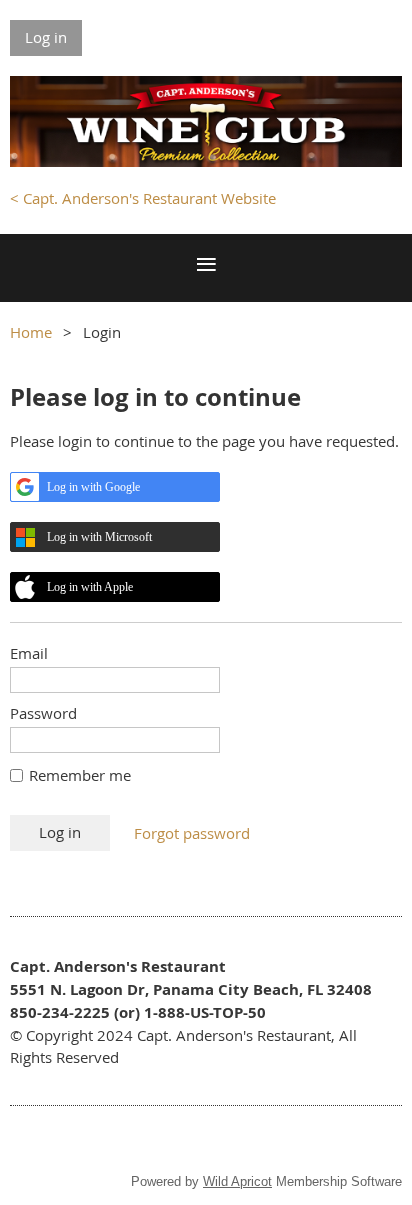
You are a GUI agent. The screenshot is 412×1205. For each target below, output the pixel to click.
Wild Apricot (237, 1181)
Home (31, 332)
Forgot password (192, 833)
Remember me (80, 775)
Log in (46, 37)
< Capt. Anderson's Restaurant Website (143, 198)
